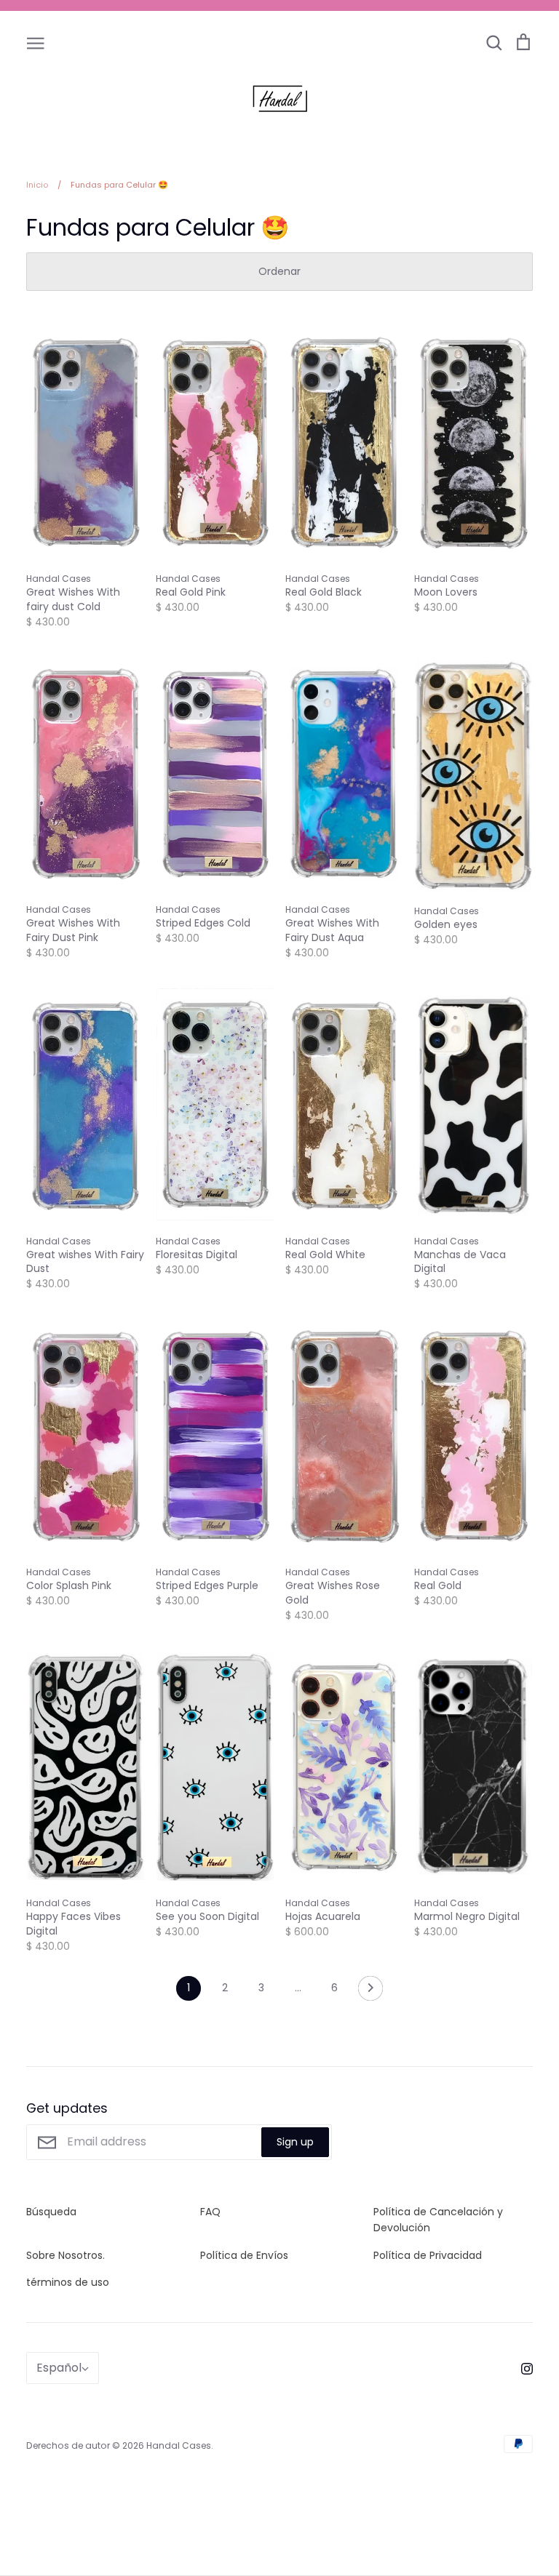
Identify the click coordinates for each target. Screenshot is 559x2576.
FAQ (210, 2212)
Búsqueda (51, 2212)
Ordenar (279, 271)
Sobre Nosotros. (66, 2255)
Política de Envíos (244, 2255)
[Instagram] (522, 2368)
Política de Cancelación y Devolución (438, 2220)
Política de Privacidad (428, 2255)
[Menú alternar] (36, 42)
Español (59, 2368)
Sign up (295, 2142)
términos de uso (68, 2282)
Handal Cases (179, 2445)
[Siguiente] (370, 1992)
